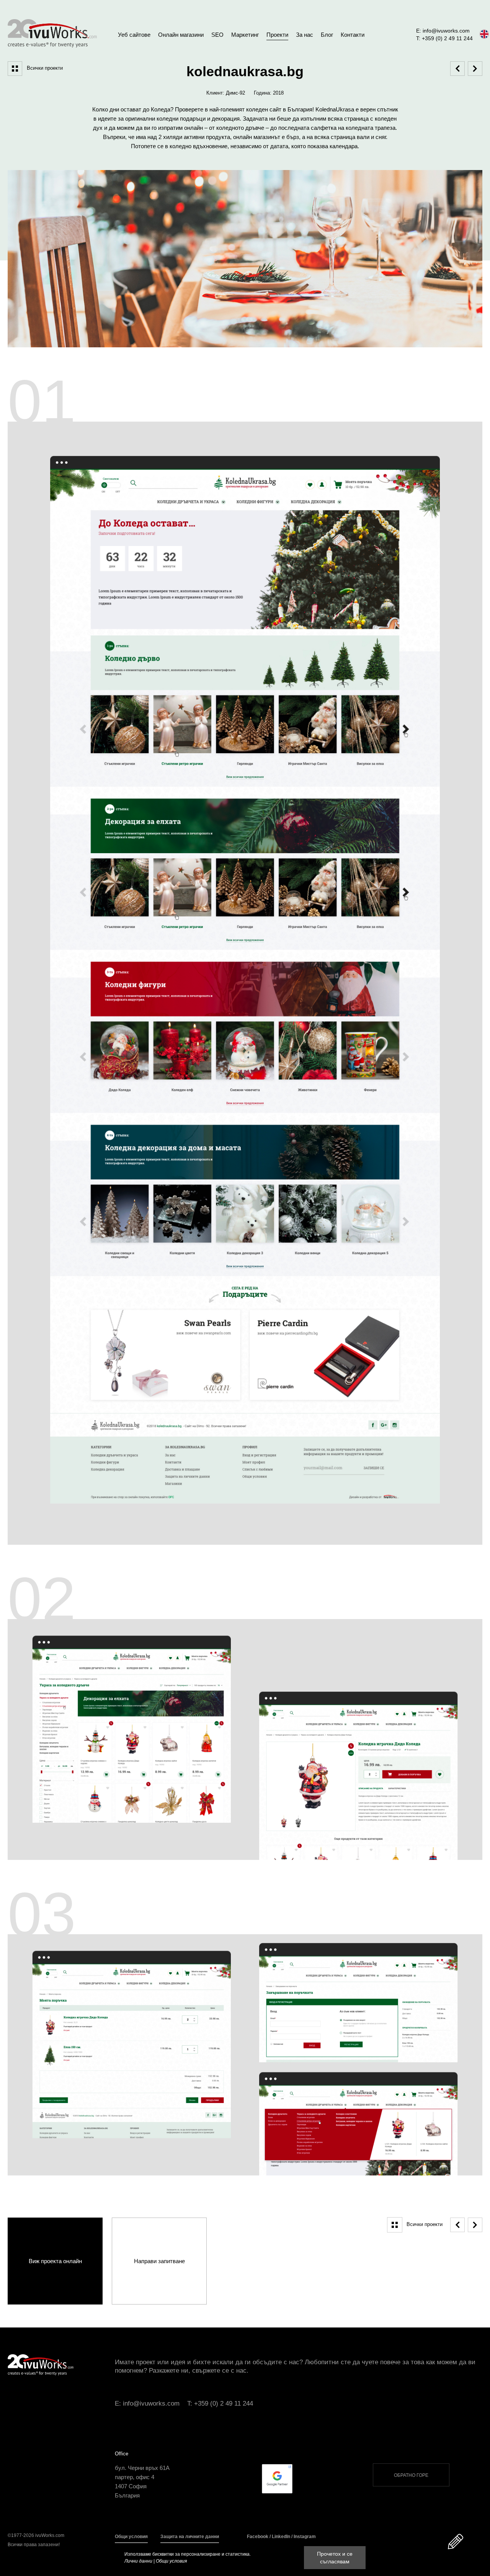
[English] (484, 34)
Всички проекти (45, 68)
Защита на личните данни (190, 2537)
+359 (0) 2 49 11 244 (224, 2403)
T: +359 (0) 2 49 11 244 (444, 38)
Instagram (305, 2537)
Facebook (258, 2537)
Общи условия (131, 2537)
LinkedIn (281, 2537)
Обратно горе (411, 2475)
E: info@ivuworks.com (443, 31)
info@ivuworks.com (151, 2403)
